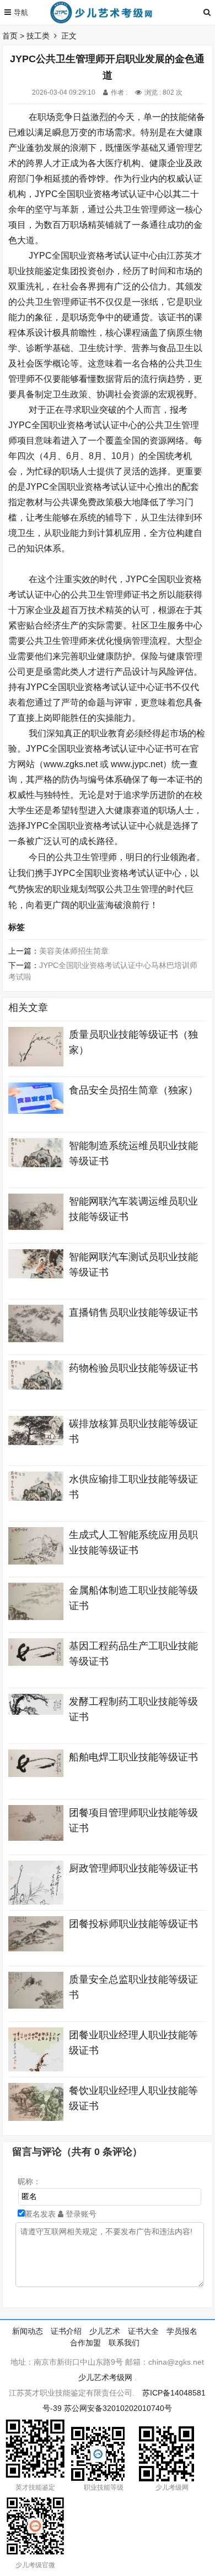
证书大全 (143, 2331)
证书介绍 (66, 2331)
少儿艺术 (105, 2331)
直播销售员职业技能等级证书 (133, 1312)
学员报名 (182, 2331)
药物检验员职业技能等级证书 (133, 1368)
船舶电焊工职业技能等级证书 (133, 1757)
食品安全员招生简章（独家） (133, 1090)
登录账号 (80, 2214)
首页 (10, 36)
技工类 (38, 36)
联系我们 (124, 2343)
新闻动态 (28, 2331)
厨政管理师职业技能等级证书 (133, 1868)
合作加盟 (85, 2343)
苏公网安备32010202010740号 (118, 2408)
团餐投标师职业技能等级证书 (133, 1924)
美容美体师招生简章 (74, 951)
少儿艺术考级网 (105, 2377)
